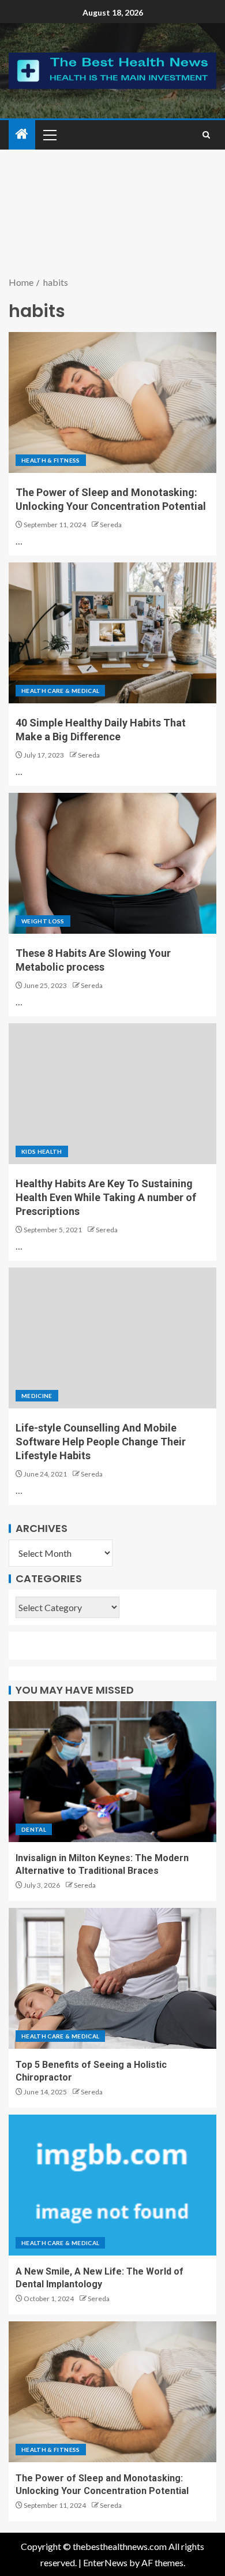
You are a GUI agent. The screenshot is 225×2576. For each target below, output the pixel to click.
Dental (34, 1829)
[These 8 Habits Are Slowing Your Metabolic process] (112, 863)
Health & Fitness (51, 460)
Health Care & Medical (60, 691)
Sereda (111, 525)
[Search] (206, 135)
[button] (49, 135)
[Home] (22, 134)
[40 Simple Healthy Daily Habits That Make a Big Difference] (112, 633)
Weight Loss (43, 921)
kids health (42, 1151)
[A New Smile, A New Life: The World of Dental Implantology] (112, 2185)
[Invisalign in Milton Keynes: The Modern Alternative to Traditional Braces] (112, 1772)
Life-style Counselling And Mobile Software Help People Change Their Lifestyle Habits (101, 1442)
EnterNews (105, 2562)
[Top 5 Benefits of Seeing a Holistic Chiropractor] (112, 1978)
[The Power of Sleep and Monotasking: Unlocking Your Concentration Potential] (112, 402)
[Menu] (49, 135)
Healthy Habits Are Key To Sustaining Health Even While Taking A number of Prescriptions (106, 1197)
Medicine (37, 1396)
